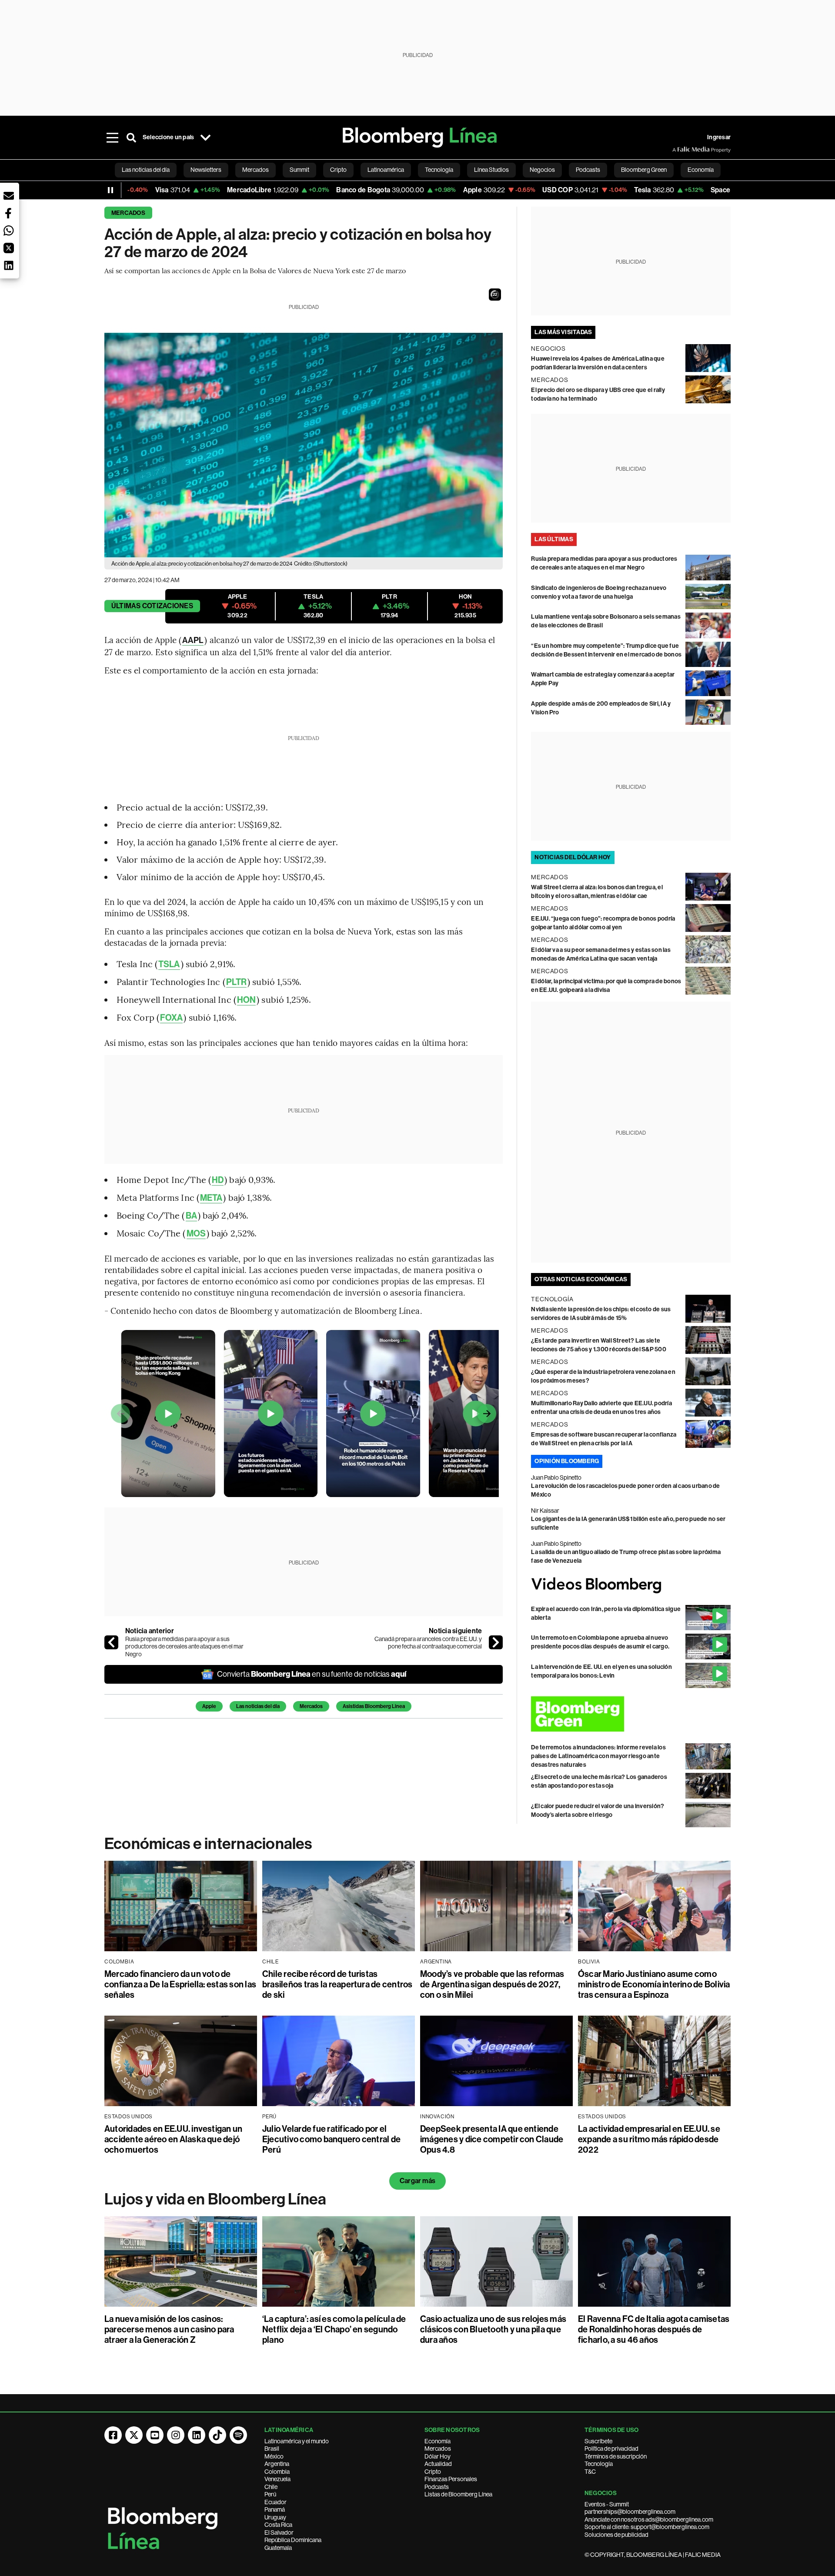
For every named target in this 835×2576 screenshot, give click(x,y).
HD (218, 1180)
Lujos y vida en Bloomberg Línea (215, 2199)
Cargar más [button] (417, 2181)
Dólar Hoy (438, 2456)
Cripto (433, 2472)
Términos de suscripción (616, 2456)
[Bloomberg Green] (631, 1714)
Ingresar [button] (719, 137)
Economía (438, 2441)
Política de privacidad (611, 2449)
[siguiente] (496, 1642)
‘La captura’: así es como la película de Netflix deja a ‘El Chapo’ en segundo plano (334, 2329)
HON (246, 1000)
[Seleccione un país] (205, 137)
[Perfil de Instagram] (176, 2435)
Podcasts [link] (588, 170)
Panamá (275, 2509)
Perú (270, 2494)
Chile (271, 2487)
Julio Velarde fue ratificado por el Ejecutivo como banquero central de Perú (331, 2139)
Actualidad (438, 2464)
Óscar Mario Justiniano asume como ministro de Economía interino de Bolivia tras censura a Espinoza (654, 1984)
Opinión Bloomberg (567, 1461)
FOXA (171, 1018)
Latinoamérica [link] (386, 170)
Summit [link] (299, 170)
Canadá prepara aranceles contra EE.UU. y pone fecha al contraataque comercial (428, 1643)
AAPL (193, 640)
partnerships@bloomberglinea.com (630, 2512)
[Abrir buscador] (131, 137)
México (274, 2456)
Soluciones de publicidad (616, 2535)
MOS (196, 1233)
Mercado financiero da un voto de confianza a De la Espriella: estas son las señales (180, 1984)
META (211, 1198)
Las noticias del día (258, 1706)
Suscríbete (598, 2441)
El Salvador (279, 2532)
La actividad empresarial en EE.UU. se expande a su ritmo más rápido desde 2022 (649, 2139)
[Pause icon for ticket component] (110, 190)
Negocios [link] (542, 170)
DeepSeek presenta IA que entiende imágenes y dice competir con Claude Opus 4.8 (492, 2139)
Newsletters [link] (206, 170)
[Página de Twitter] (134, 2435)
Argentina (277, 2464)
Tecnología (599, 2464)
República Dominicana (293, 2540)
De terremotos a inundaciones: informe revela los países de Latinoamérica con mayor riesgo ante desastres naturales (598, 1756)
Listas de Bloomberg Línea (458, 2494)
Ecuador (276, 2502)
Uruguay (275, 2517)
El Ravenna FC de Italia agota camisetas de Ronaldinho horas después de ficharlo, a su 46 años (654, 2329)
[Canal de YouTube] (155, 2435)
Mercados (128, 213)
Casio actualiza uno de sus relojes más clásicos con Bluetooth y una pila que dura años (493, 2329)
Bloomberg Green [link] (644, 170)
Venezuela (277, 2479)
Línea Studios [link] (491, 170)
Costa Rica (278, 2525)
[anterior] (111, 1642)
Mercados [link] (256, 170)
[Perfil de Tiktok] (217, 2435)
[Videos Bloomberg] (631, 1585)
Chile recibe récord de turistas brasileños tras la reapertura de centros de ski (337, 1984)
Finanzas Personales (451, 2479)
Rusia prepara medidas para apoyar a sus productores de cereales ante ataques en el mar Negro (184, 1646)
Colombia (277, 2472)
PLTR (236, 982)
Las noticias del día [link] (146, 170)
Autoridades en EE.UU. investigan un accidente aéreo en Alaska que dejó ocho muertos (173, 2139)
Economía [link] (701, 170)
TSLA (169, 964)
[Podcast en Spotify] (238, 2435)
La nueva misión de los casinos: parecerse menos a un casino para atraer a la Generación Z (169, 2329)
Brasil (272, 2449)
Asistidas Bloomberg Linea (374, 1706)
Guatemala (278, 2548)
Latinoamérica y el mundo (297, 2441)
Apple (209, 1706)
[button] (495, 295)
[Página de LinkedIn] (197, 2435)
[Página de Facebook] (113, 2435)
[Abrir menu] (112, 137)
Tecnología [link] (439, 170)
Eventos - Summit (607, 2504)
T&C (590, 2472)
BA (191, 1216)
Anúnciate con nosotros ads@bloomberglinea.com (649, 2519)
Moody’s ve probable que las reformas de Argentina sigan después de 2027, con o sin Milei (492, 1984)
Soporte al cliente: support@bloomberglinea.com (647, 2527)
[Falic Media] (678, 150)
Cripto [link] (338, 170)
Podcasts (437, 2487)
